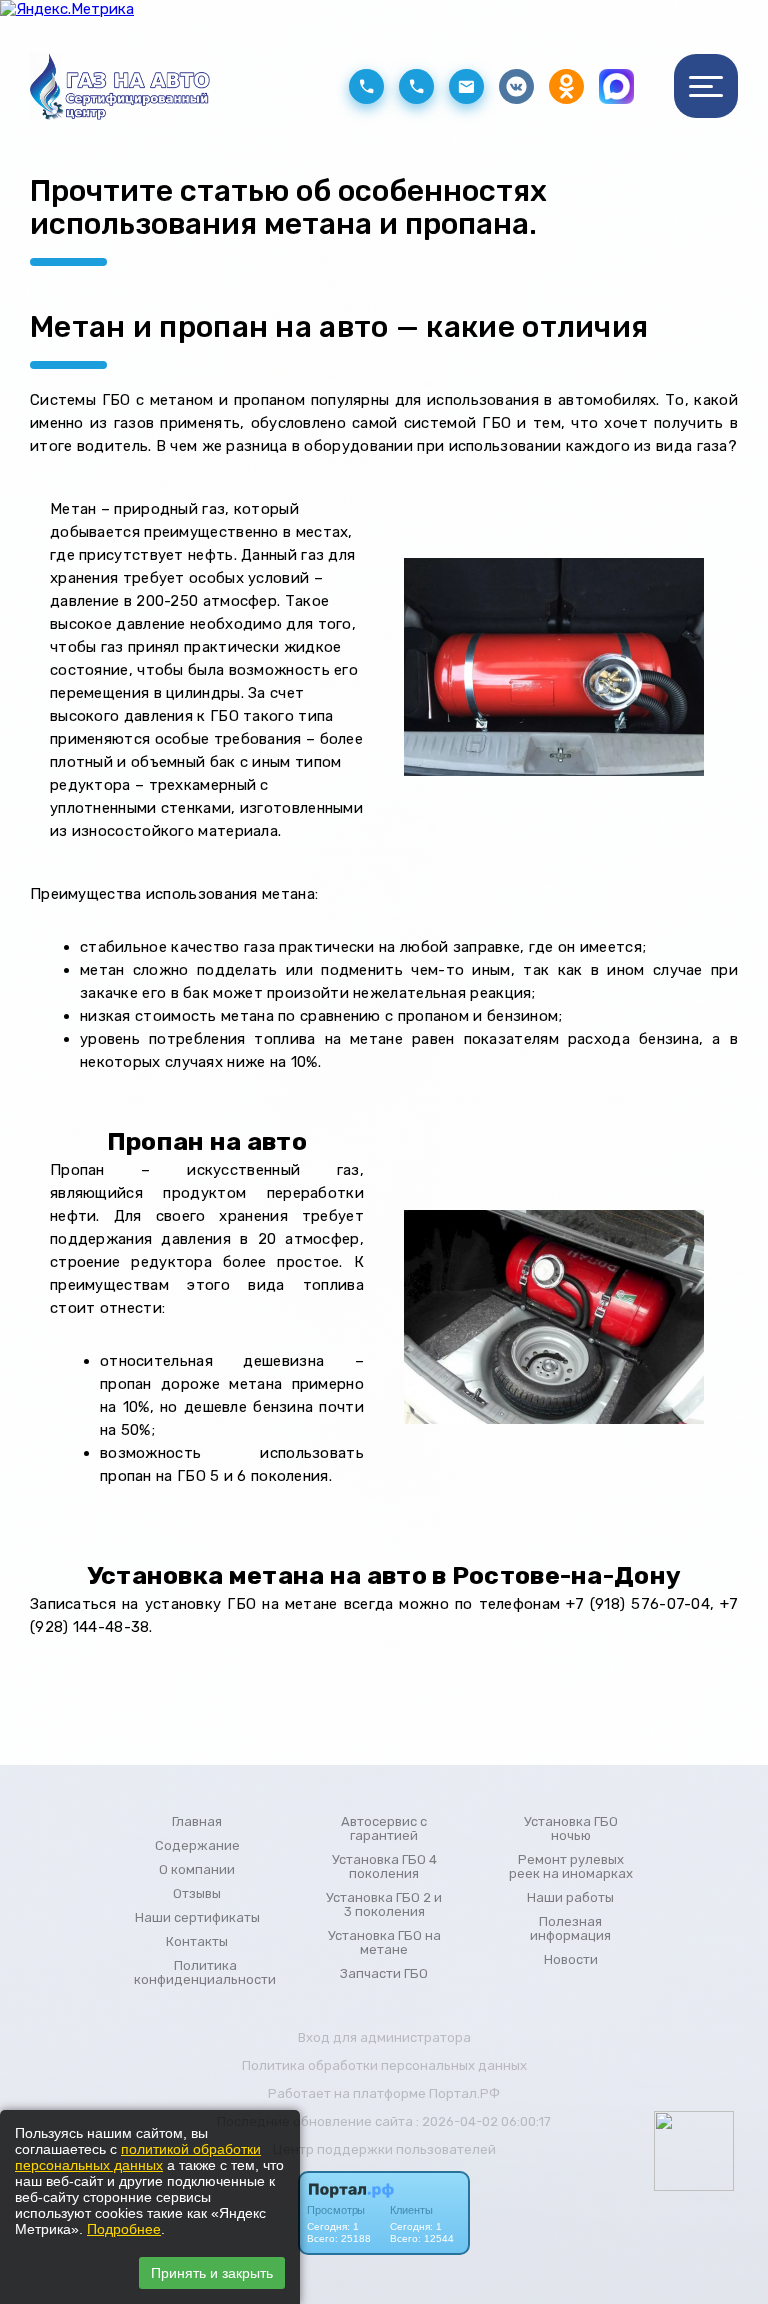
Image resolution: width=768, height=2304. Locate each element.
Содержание (197, 1846)
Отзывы (197, 1894)
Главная (197, 1822)
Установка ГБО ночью (571, 1829)
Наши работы (570, 1898)
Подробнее (124, 2229)
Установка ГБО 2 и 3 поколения (384, 1905)
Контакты (197, 1942)
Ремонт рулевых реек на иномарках (571, 1867)
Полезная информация (570, 1929)
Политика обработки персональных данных (384, 2065)
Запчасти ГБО (384, 1974)
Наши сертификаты (197, 1918)
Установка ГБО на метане (384, 1943)
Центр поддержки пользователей (384, 2149)
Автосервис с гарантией (384, 1829)
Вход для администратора (384, 2037)
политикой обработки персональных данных (138, 2157)
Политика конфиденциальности (205, 1973)
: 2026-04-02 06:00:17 (483, 2121)
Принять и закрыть (212, 2273)
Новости (571, 1960)
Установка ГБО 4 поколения (384, 1867)
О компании (197, 1870)
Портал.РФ (464, 2093)
